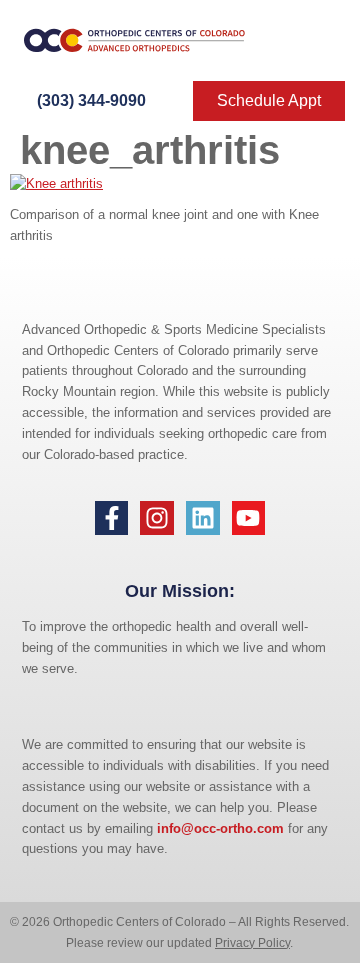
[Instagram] (157, 518)
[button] (312, 41)
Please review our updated (140, 943)
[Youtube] (249, 518)
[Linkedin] (203, 518)
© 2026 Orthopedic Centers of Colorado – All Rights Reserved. (179, 922)
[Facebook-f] (112, 518)
